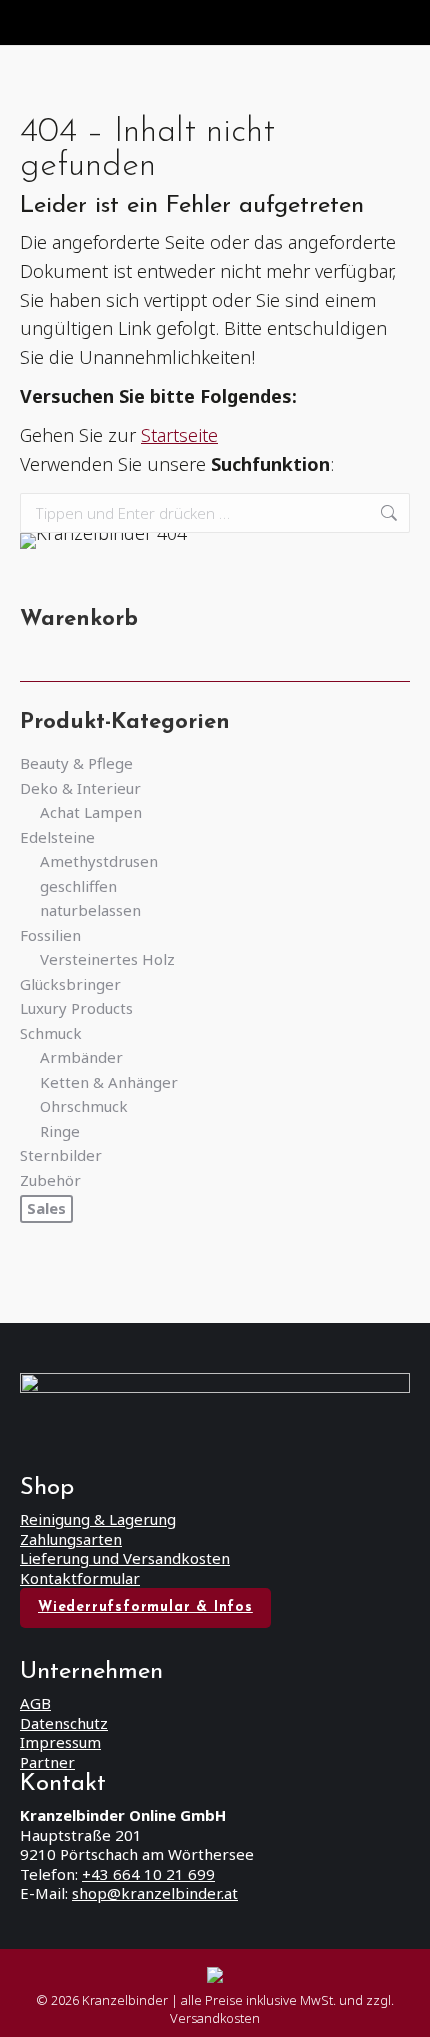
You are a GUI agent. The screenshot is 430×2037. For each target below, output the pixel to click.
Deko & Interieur (80, 788)
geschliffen (78, 886)
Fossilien (50, 935)
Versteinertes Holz (107, 959)
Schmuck (51, 1033)
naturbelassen (90, 910)
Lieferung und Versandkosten (125, 1558)
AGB (35, 1703)
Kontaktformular (80, 1578)
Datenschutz (64, 1723)
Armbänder (81, 1057)
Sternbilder (61, 1155)
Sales (46, 1208)
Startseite (179, 435)
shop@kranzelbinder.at (155, 1893)
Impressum (60, 1742)
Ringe (60, 1131)
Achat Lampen (91, 812)
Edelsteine (57, 837)
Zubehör (50, 1180)
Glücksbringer (70, 984)
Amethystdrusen (99, 861)
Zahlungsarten (71, 1539)
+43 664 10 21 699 (148, 1874)
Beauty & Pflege (76, 763)
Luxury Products (76, 1008)
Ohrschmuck (84, 1106)
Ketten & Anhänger (109, 1082)
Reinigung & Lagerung (98, 1519)
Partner (47, 1762)
